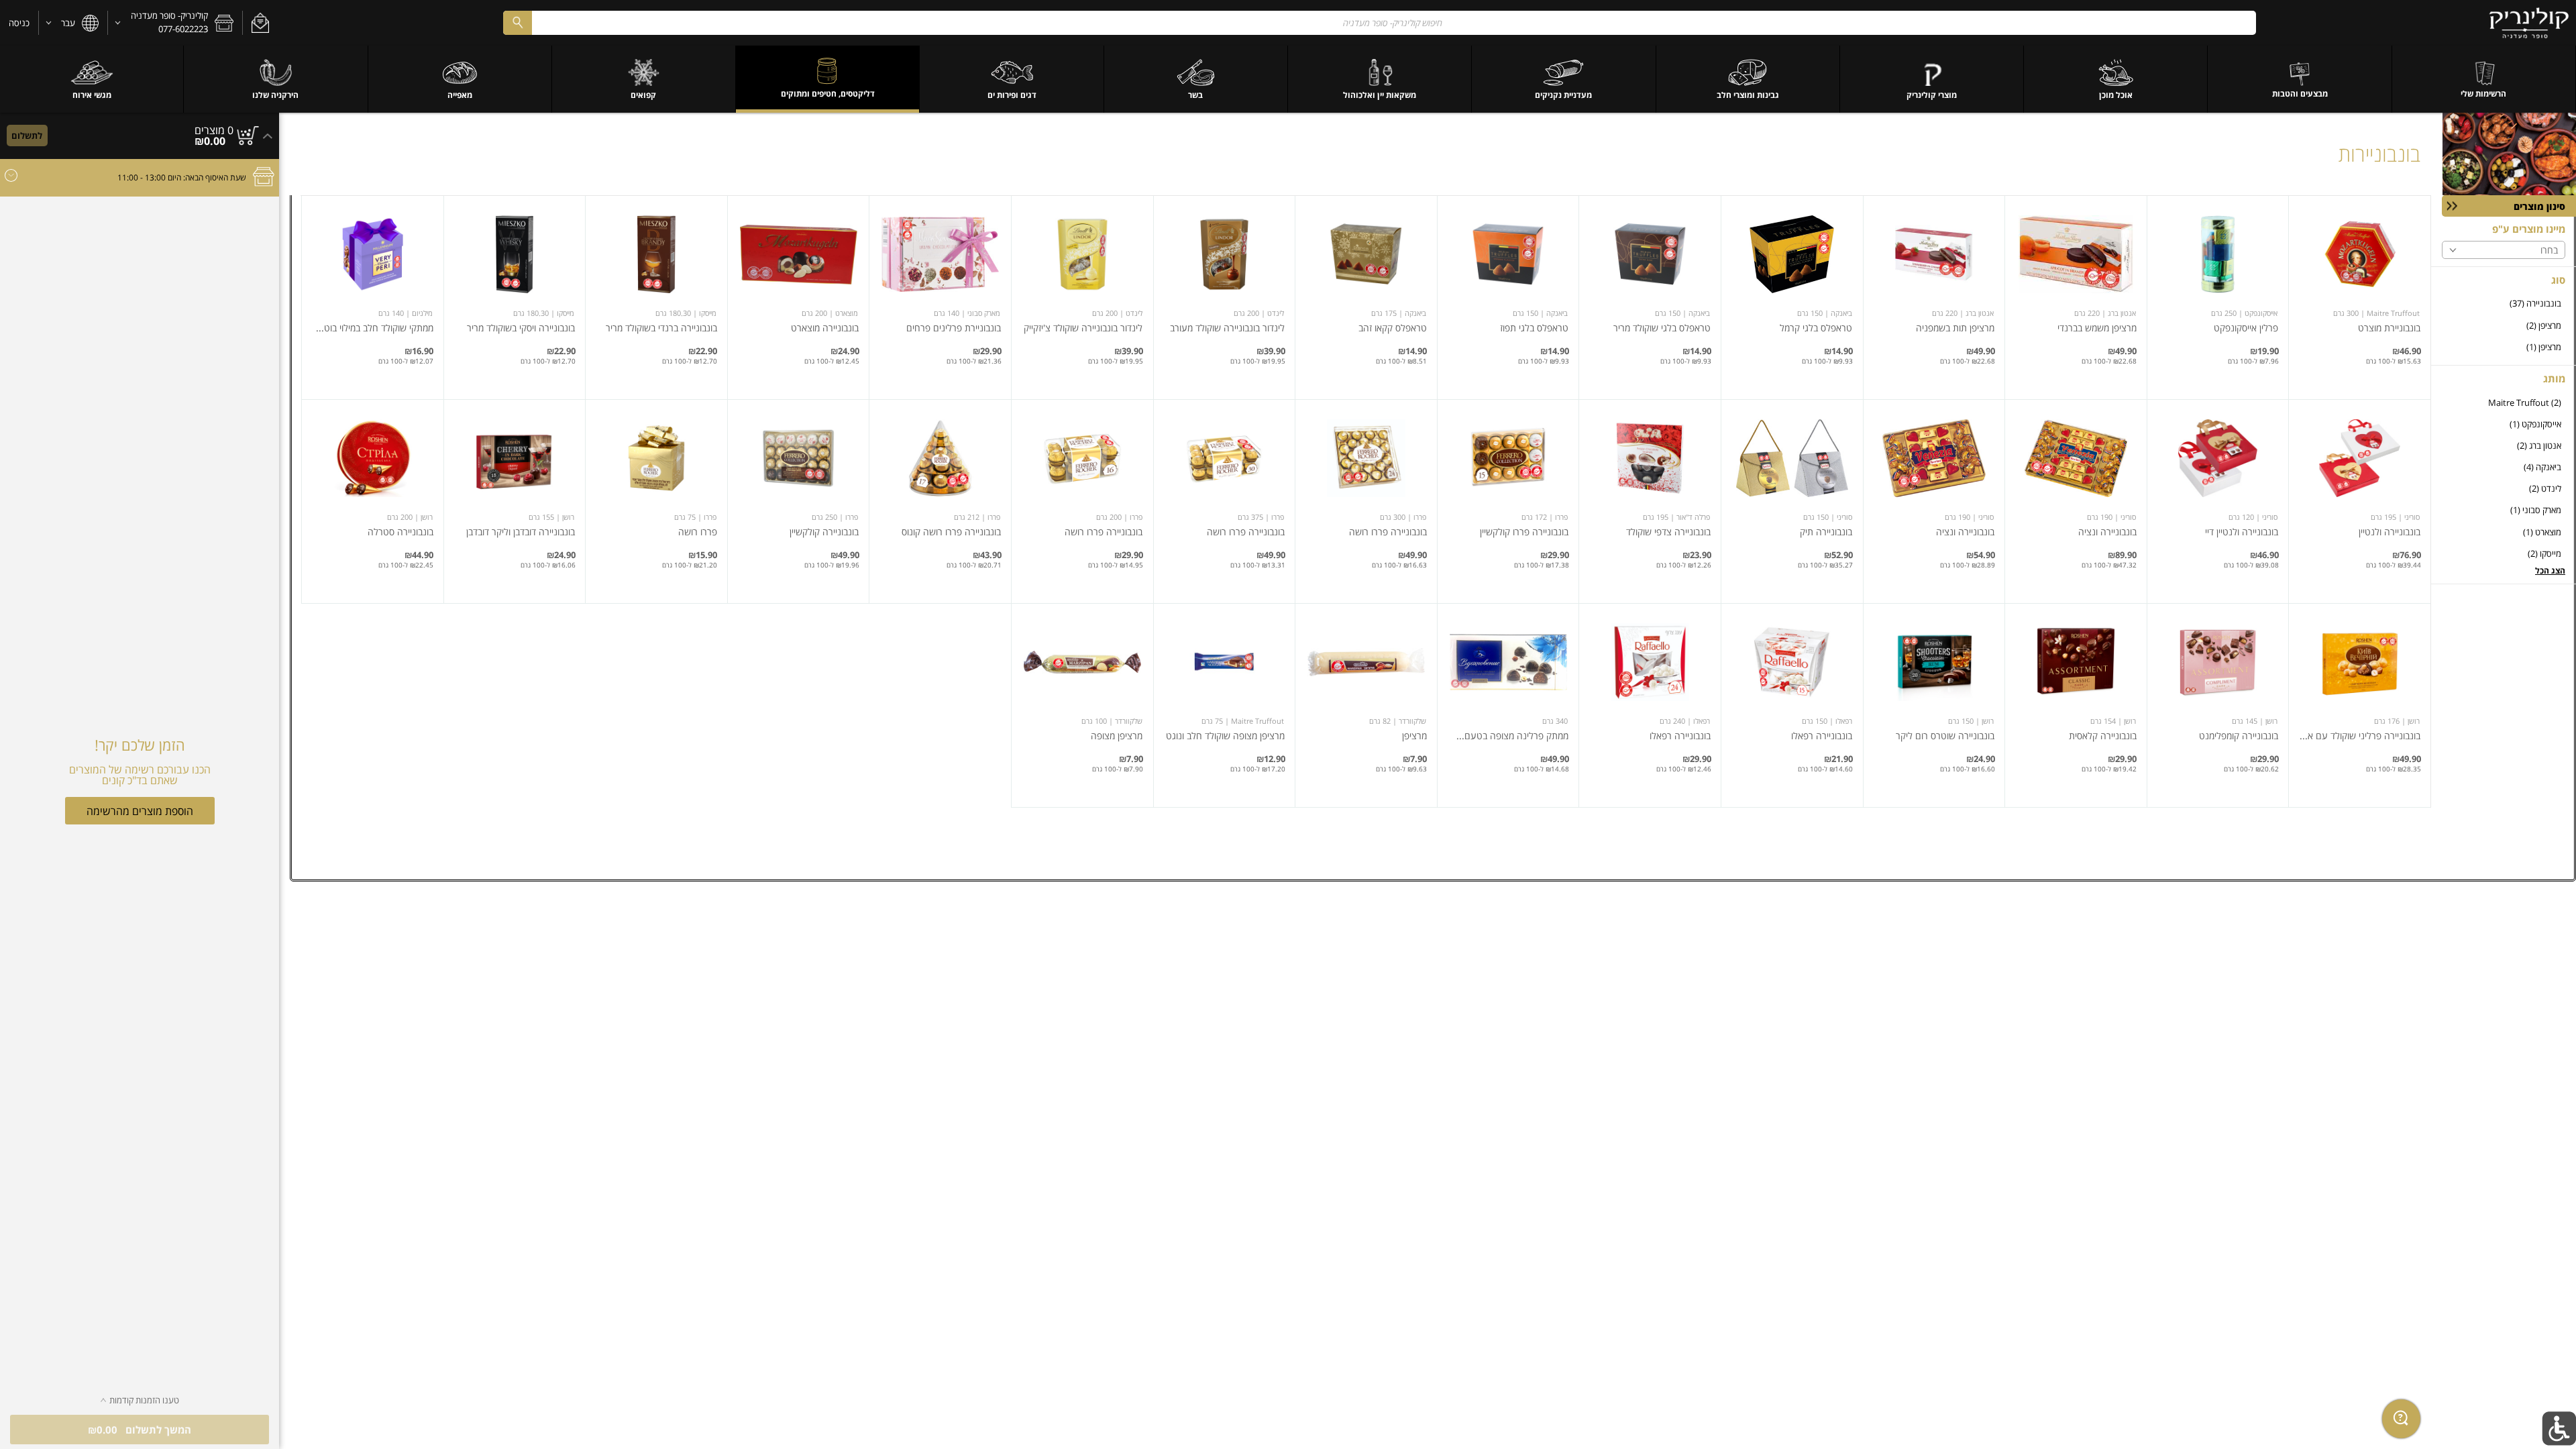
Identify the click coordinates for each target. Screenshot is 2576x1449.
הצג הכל (2550, 571)
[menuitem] (2484, 79)
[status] (214, 130)
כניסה (19, 23)
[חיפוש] (517, 22)
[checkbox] (2504, 304)
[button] (260, 23)
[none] (2360, 298)
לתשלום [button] (27, 136)
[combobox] (1379, 22)
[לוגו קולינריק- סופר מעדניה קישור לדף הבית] (2529, 23)
